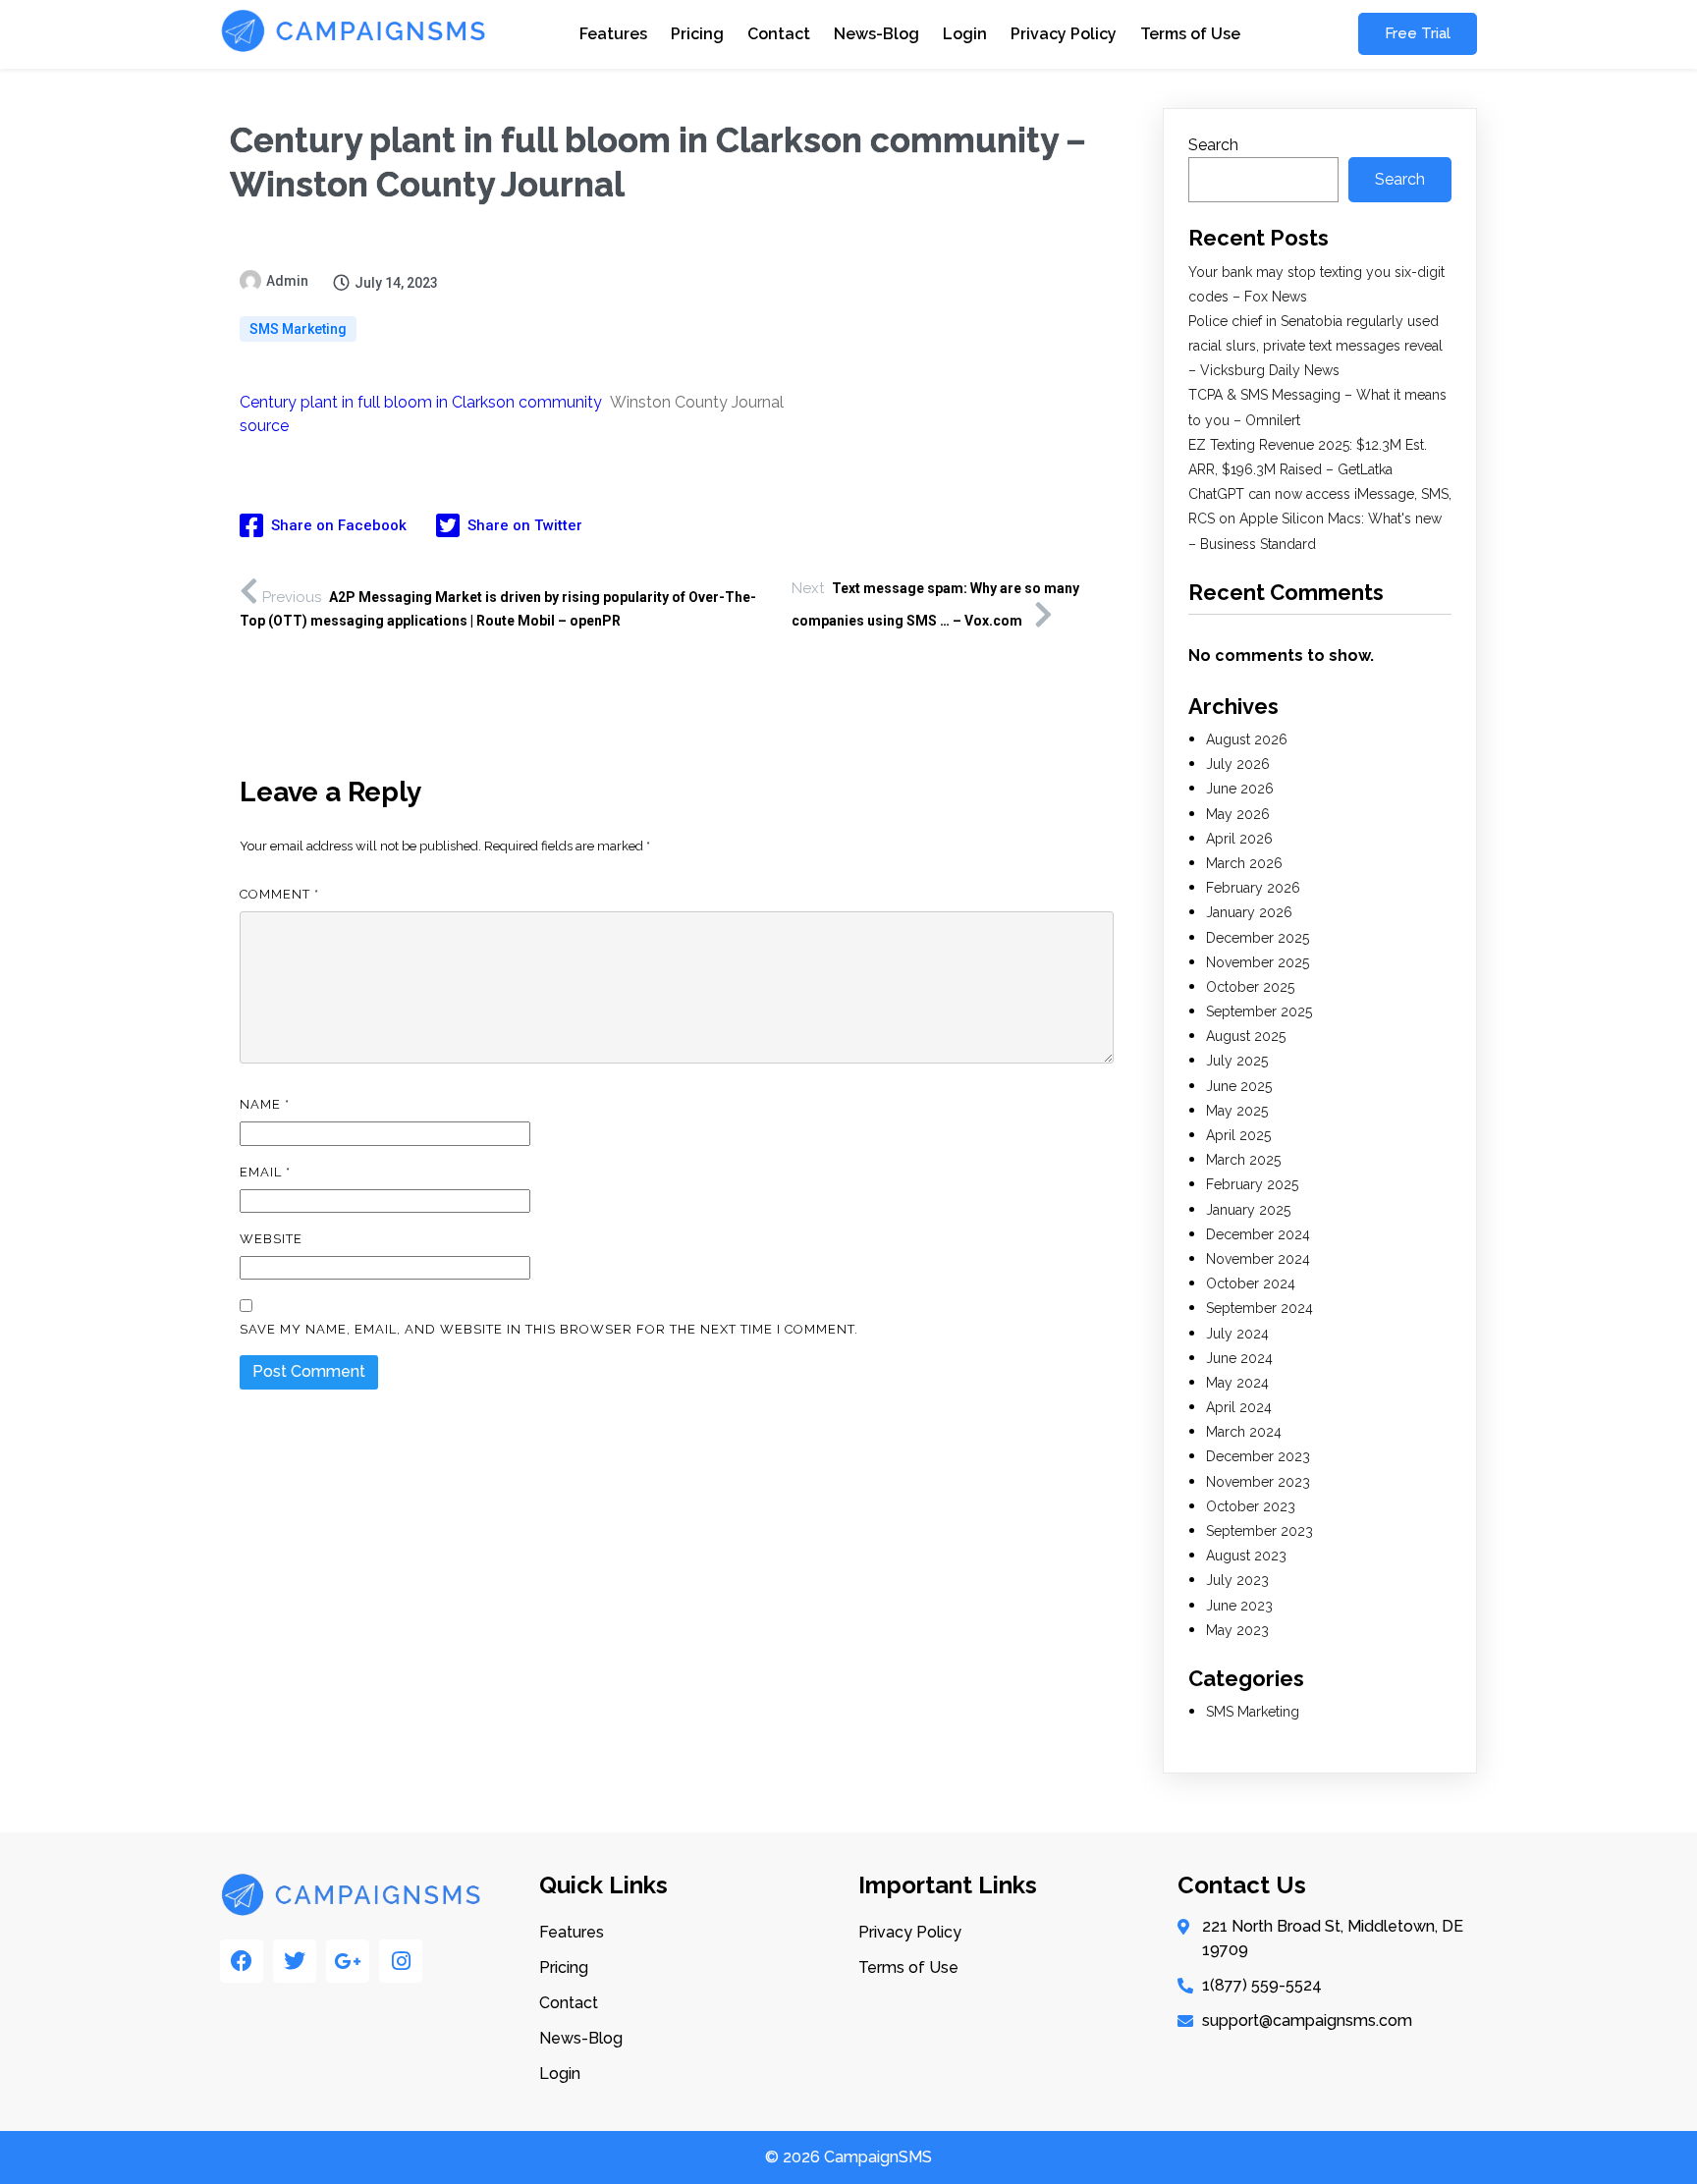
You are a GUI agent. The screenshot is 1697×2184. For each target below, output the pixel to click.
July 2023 (1237, 1580)
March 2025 (1243, 1160)
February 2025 (1252, 1184)
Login (965, 34)
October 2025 (1250, 987)
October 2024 (1251, 1283)
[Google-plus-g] (348, 1961)
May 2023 (1237, 1630)
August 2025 (1246, 1036)
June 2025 (1239, 1086)
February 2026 (1253, 888)
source (264, 426)
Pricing (697, 34)
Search (1213, 145)
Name (265, 1104)
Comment (279, 894)
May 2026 (1238, 814)
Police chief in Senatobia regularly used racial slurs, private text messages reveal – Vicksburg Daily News (1315, 346)
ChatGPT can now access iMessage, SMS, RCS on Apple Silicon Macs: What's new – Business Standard (1320, 519)
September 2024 (1259, 1308)
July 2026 (1238, 764)
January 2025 (1248, 1210)
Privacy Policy (1064, 34)
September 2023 (1259, 1531)
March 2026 (1244, 863)
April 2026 (1239, 839)
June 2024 (1239, 1358)
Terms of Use (1190, 34)
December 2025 (1258, 938)
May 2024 (1237, 1383)
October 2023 (1251, 1506)
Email (265, 1172)
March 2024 (1244, 1432)
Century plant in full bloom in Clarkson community (421, 402)
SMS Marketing (298, 329)
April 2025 (1238, 1135)
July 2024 (1237, 1334)
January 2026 (1249, 912)
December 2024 (1258, 1234)
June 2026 (1240, 789)
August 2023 (1246, 1556)
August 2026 (1247, 739)
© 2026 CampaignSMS (848, 2157)
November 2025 (1258, 962)
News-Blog (876, 34)
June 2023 (1239, 1606)
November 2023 (1258, 1482)
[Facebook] (242, 1961)
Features (613, 34)
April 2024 (1239, 1407)
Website (271, 1239)
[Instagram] (401, 1961)
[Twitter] (295, 1961)
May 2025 (1237, 1111)
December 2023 (1258, 1456)
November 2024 (1258, 1259)
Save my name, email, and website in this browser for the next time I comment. (549, 1329)
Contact (779, 34)
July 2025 (1237, 1061)
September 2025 (1259, 1011)
